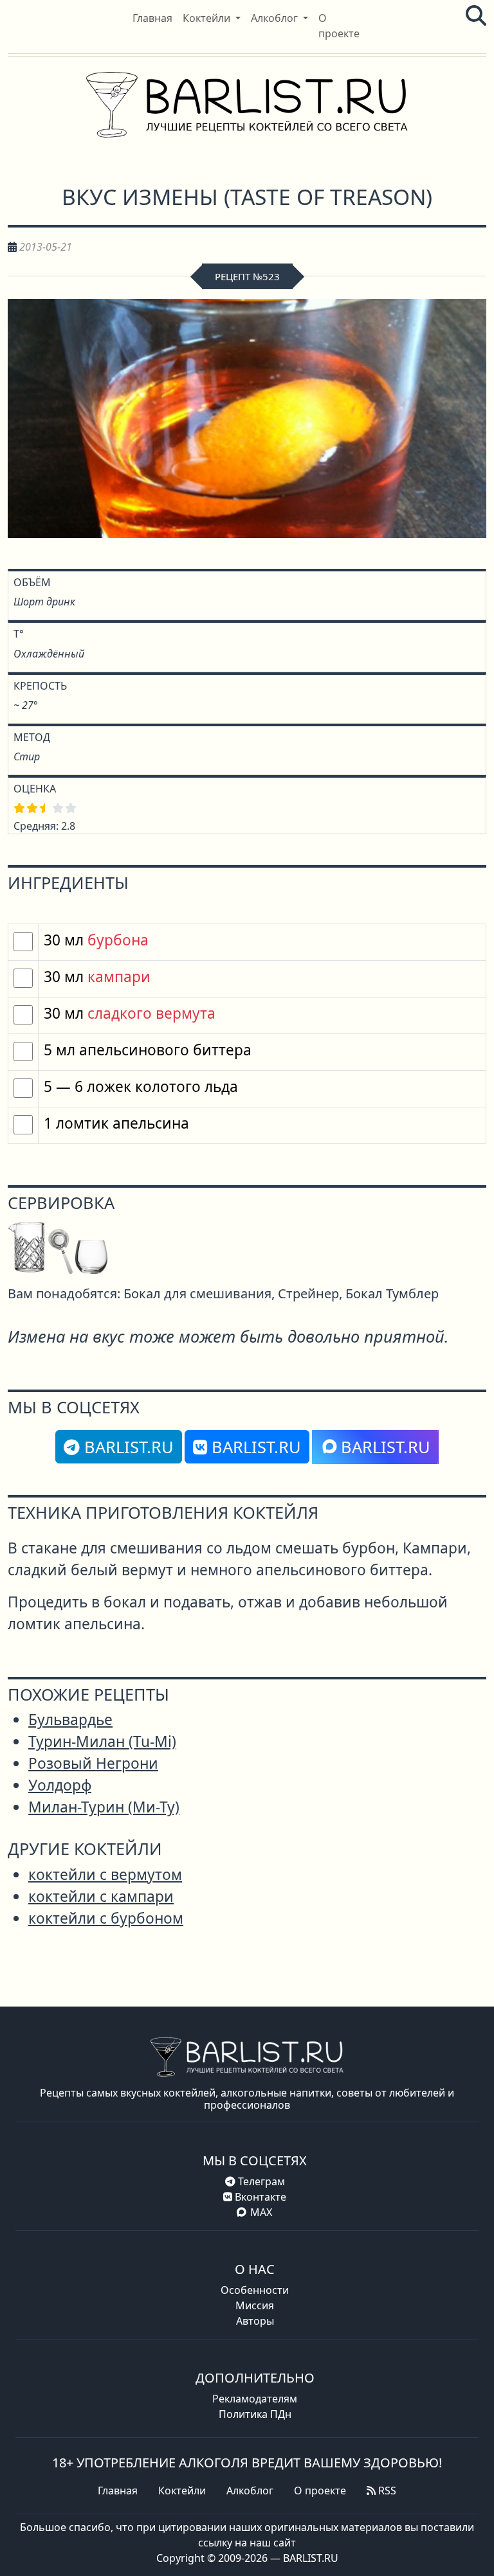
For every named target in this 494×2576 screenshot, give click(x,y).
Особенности (255, 2290)
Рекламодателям (255, 2399)
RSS (386, 2491)
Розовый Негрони (93, 1763)
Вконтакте (259, 2197)
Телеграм (260, 2181)
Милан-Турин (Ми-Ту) (104, 1807)
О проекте (320, 2491)
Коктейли (182, 2491)
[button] (212, 18)
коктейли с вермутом (105, 1874)
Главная (118, 2491)
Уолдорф (60, 1785)
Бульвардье (70, 1720)
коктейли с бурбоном (106, 1918)
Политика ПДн (255, 2414)
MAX (261, 2212)
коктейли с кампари (101, 1896)
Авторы (255, 2321)
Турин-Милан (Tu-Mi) (102, 1741)
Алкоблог (250, 2491)
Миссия (255, 2305)
